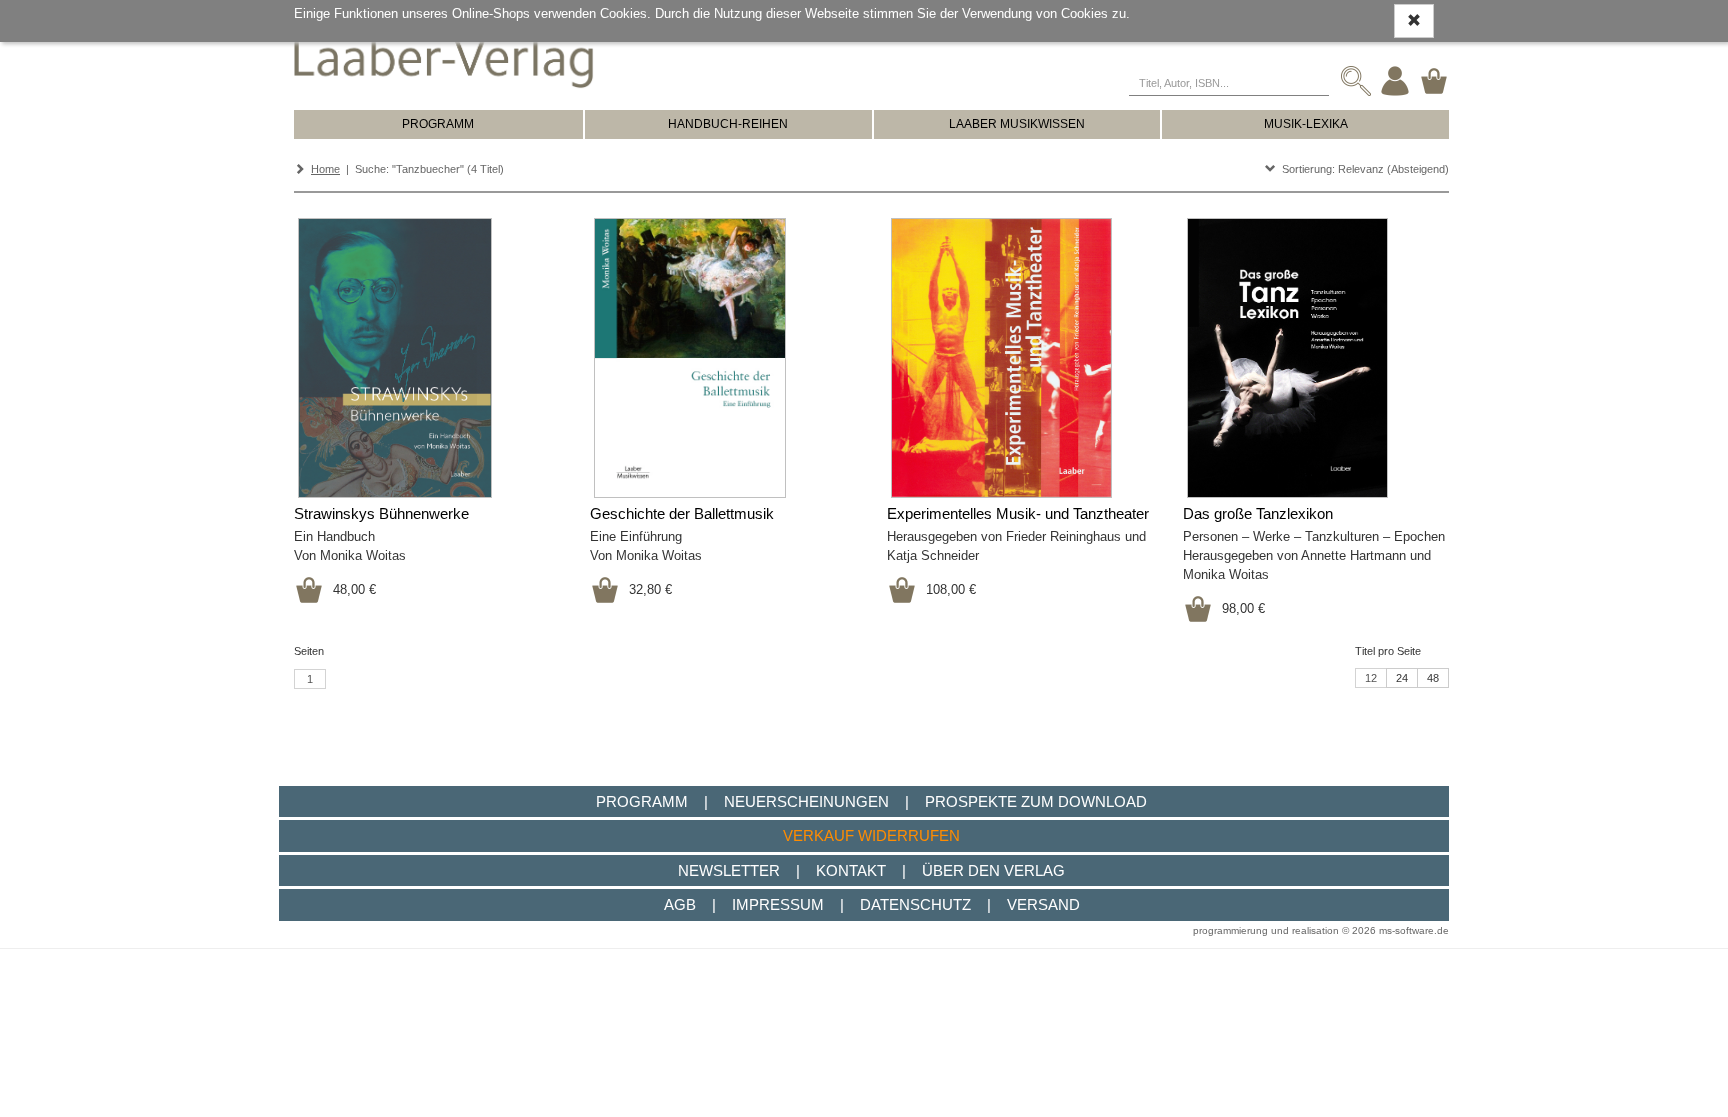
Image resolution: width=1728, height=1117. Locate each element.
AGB (680, 904)
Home (325, 169)
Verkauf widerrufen (871, 835)
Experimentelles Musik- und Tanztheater (1018, 514)
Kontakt (851, 870)
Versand (1043, 904)
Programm (642, 801)
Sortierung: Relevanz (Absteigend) (1362, 169)
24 (1402, 678)
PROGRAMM (438, 124)
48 (1433, 678)
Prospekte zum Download (1036, 801)
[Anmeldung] (1395, 80)
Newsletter (729, 870)
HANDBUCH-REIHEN (728, 124)
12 (1371, 678)
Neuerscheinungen (806, 801)
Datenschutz (915, 904)
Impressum (778, 904)
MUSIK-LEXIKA (1306, 124)
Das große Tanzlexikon (1258, 514)
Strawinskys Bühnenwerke (381, 514)
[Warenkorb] (1434, 80)
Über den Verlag (993, 870)
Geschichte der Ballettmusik (682, 514)
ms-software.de (1414, 930)
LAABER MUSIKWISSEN (1017, 124)
